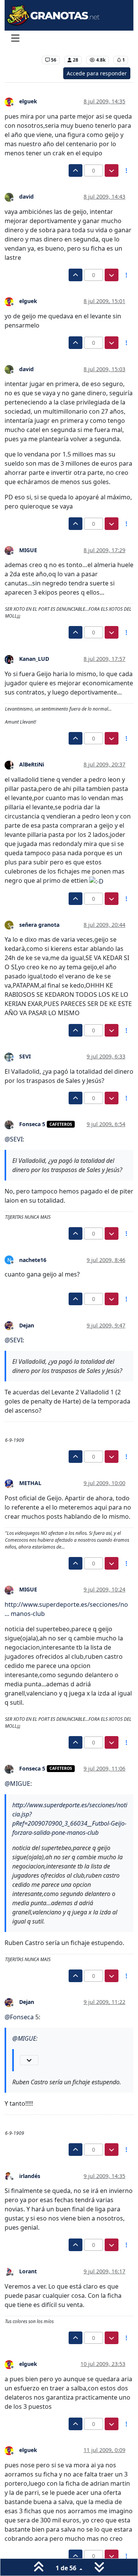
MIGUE (28, 550)
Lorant (28, 2271)
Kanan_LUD (34, 659)
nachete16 (33, 1260)
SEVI (25, 1056)
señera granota (39, 925)
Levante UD (23, 60)
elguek (28, 101)
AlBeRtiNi (32, 764)
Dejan (27, 1325)
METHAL (30, 1483)
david (26, 196)
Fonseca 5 (32, 1124)
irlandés (30, 2176)
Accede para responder (97, 73)
